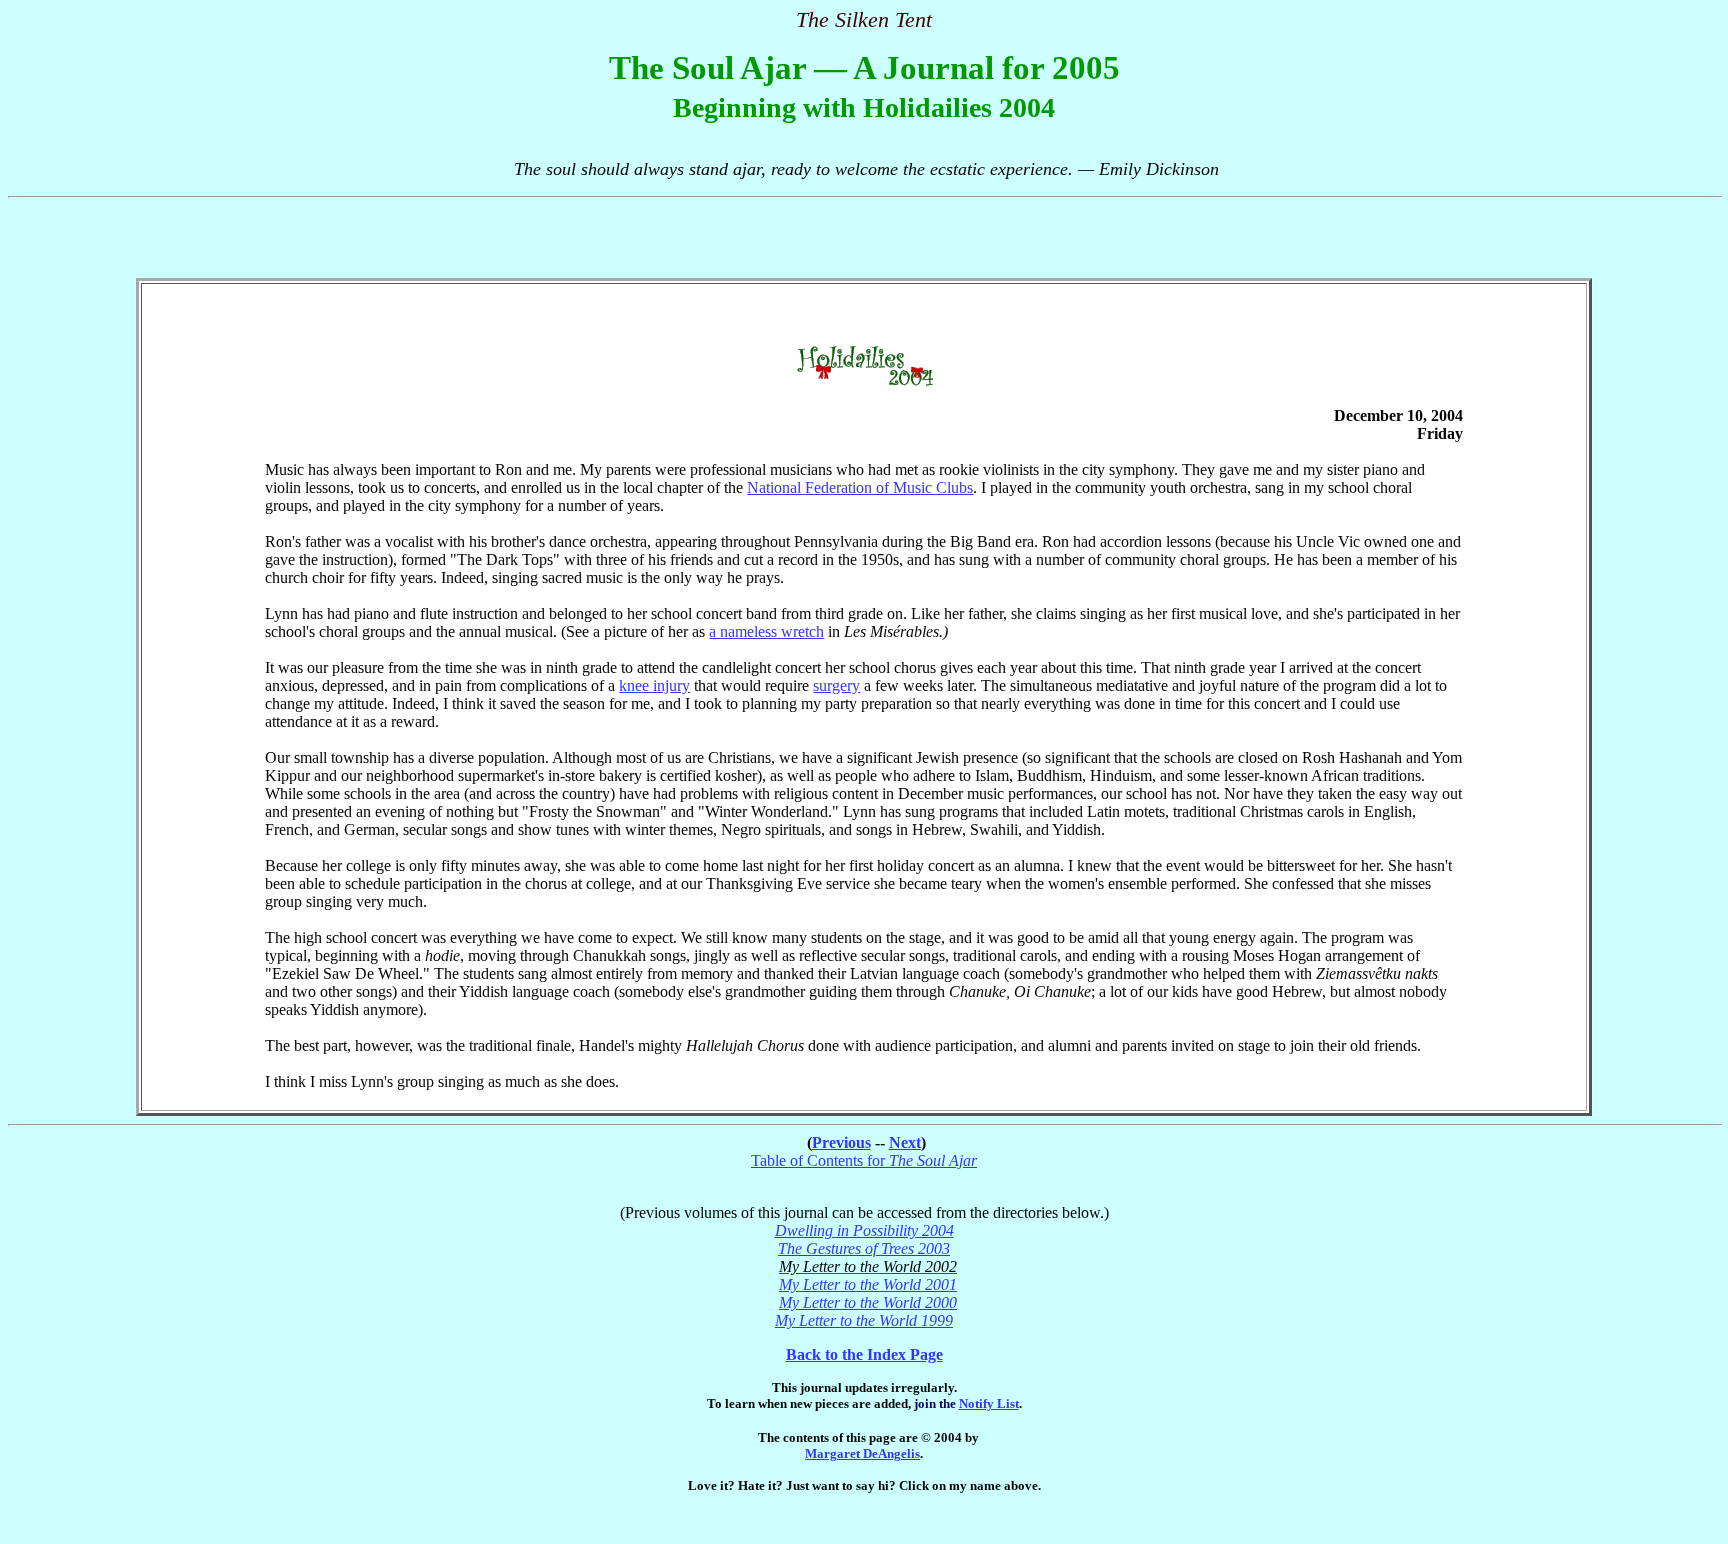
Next (905, 1142)
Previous (841, 1142)
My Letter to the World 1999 (864, 1320)
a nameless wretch (766, 631)
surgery (836, 685)
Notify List (989, 1403)
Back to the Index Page (864, 1354)
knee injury (654, 685)
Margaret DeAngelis (862, 1453)
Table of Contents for (864, 1160)
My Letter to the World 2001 (868, 1284)
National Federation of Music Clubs (860, 487)
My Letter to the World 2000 (868, 1302)
